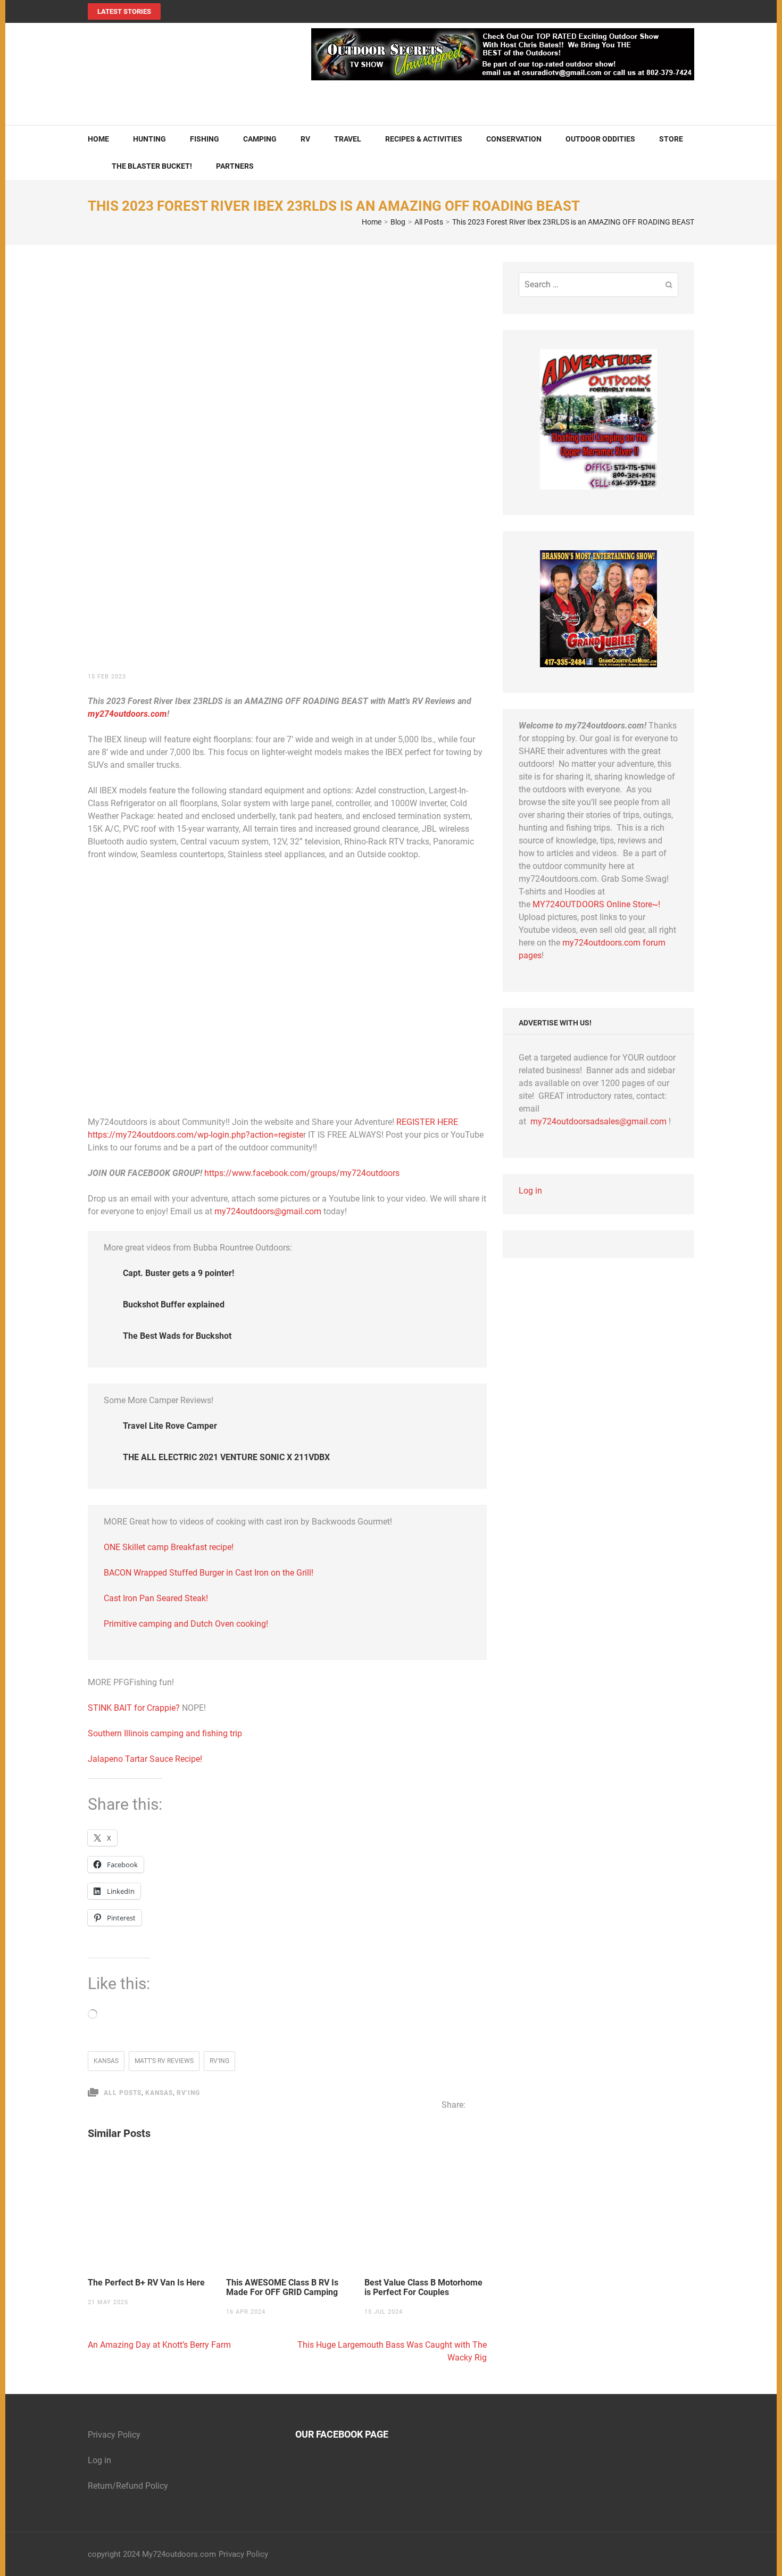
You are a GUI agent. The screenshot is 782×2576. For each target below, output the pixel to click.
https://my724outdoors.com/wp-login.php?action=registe (195, 1135)
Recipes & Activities (424, 139)
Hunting (149, 139)
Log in (530, 1191)
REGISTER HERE (427, 1122)
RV (305, 139)
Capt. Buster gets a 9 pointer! (178, 1273)
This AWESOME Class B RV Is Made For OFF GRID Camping (282, 2288)
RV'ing (219, 2061)
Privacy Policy (114, 2435)
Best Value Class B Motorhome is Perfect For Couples (423, 2288)
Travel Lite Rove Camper (170, 1426)
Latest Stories (124, 11)
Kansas (106, 2061)
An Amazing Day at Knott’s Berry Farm (159, 2345)
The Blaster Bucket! (152, 166)
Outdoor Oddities (600, 139)
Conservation (514, 139)
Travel (348, 139)
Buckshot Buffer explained (174, 1304)
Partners (235, 166)
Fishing (205, 139)
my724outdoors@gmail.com (268, 1211)
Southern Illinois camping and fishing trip (165, 1733)
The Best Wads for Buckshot (177, 1336)
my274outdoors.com (127, 714)
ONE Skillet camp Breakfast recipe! (169, 1547)
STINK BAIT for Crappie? (135, 1708)
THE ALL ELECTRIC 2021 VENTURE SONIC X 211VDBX (226, 1457)
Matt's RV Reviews (164, 2061)
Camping (260, 139)
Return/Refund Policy (128, 2486)
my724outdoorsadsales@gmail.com (598, 1121)
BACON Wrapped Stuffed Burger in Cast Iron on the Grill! (209, 1573)
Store (671, 139)
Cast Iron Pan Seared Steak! (156, 1598)
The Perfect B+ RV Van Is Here (146, 2283)
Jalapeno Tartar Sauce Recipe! (145, 1759)
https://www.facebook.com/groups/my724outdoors (302, 1173)
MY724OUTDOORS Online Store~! (596, 904)
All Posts (123, 2093)
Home (98, 139)
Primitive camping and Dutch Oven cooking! (186, 1624)
